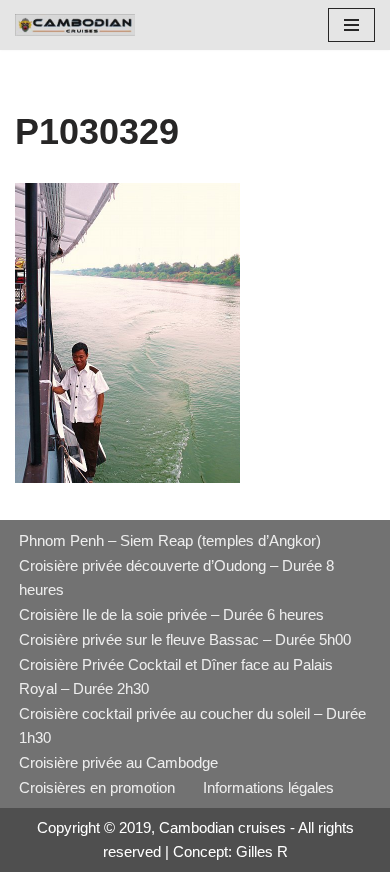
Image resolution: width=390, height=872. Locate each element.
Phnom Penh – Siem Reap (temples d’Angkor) (170, 540)
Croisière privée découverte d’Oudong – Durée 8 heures (176, 577)
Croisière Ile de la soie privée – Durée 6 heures (171, 614)
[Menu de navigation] (351, 25)
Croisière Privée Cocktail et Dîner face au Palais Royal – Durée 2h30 (176, 676)
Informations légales (268, 787)
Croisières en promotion (97, 787)
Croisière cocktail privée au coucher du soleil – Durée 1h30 (192, 725)
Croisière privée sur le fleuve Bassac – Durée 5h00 (185, 639)
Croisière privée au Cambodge (118, 762)
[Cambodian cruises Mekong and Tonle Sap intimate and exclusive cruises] (75, 25)
